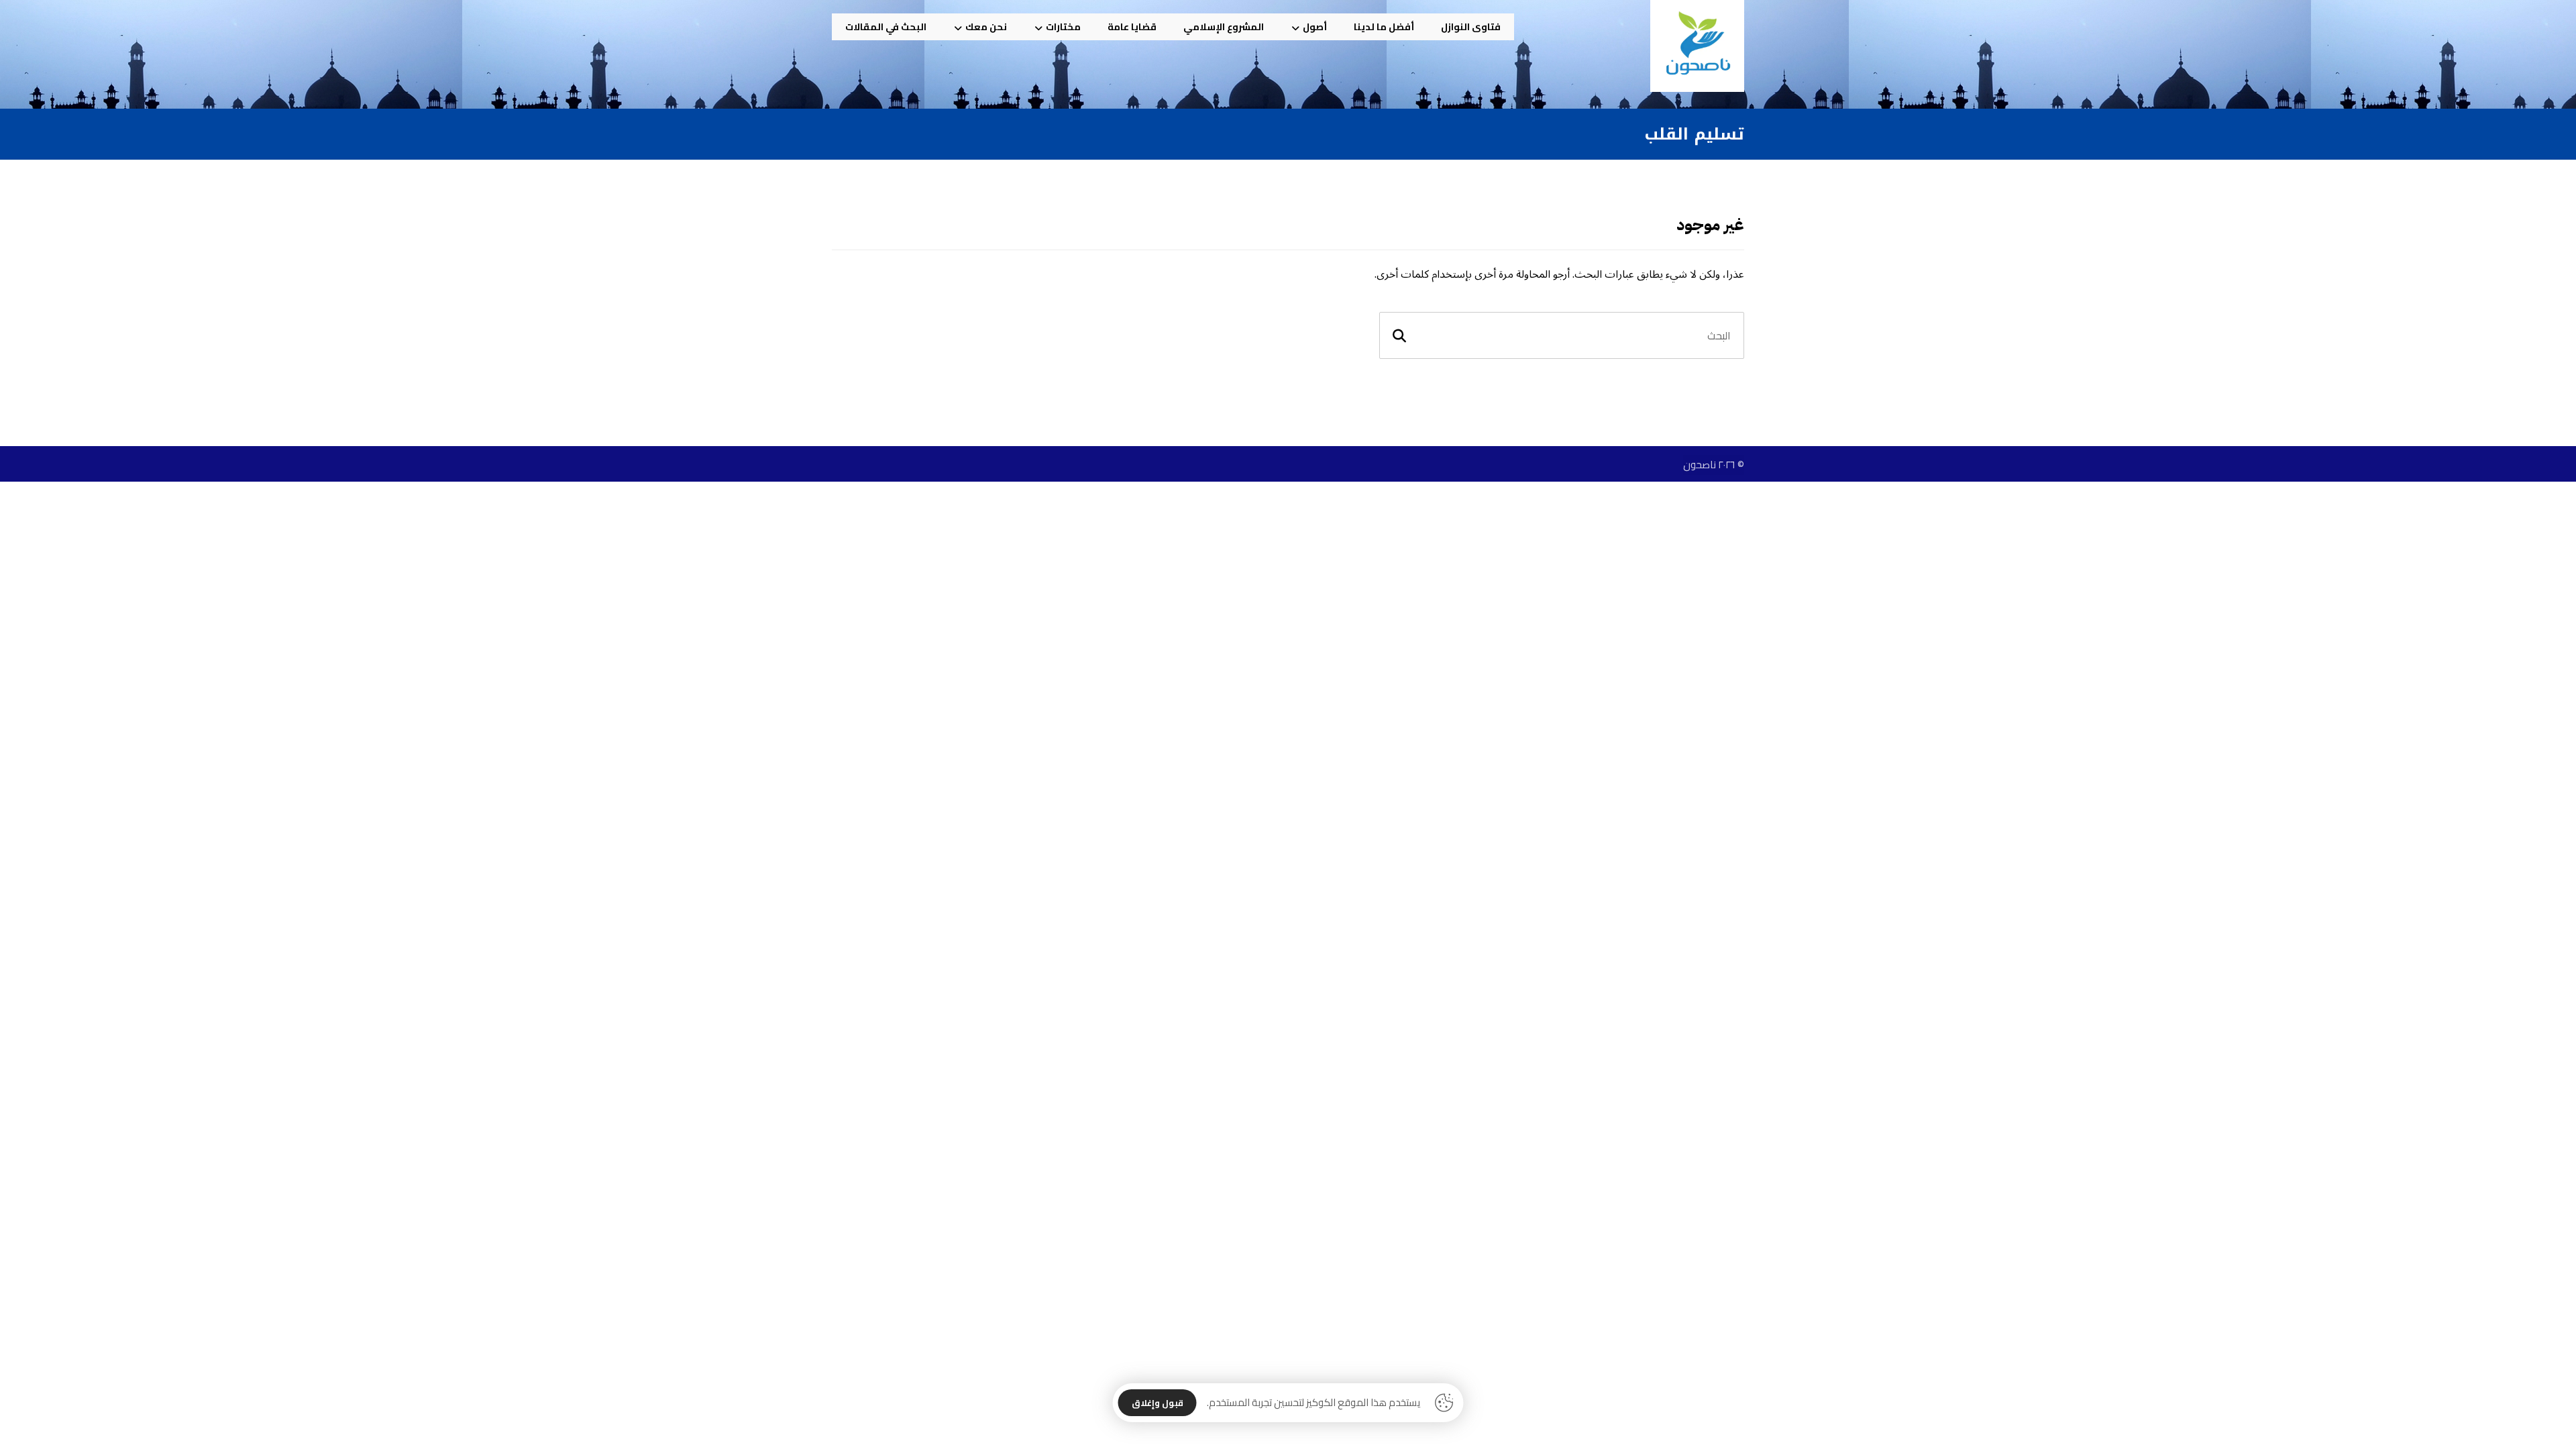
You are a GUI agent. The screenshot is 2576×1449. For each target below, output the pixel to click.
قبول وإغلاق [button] (1158, 1403)
